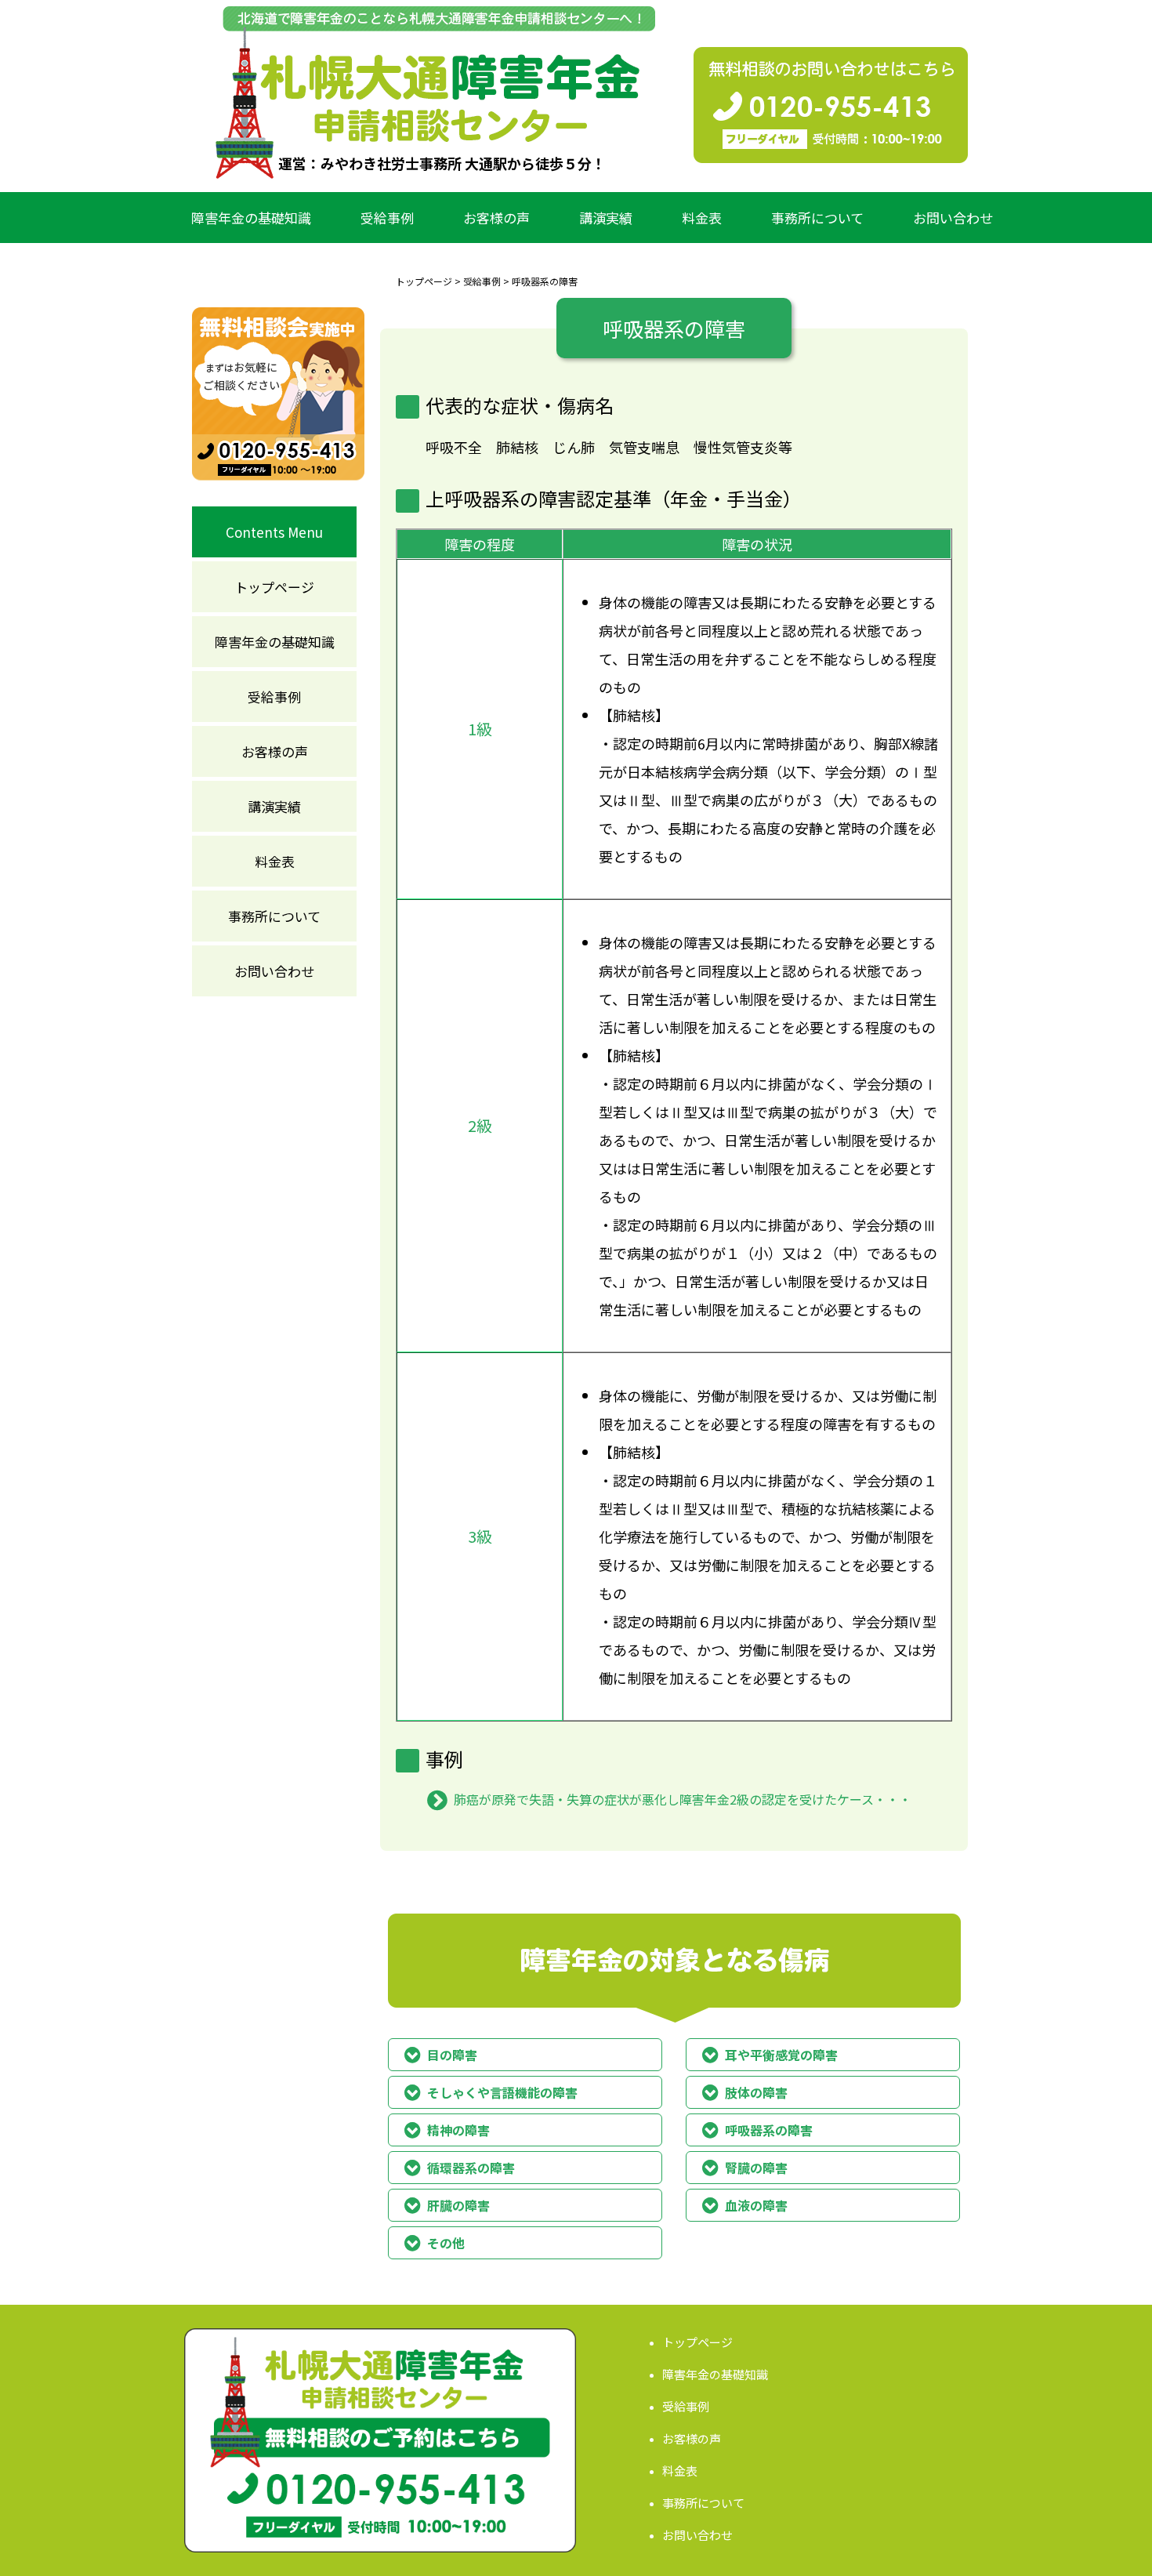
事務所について (817, 218)
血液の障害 (756, 2205)
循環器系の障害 (471, 2168)
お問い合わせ (953, 218)
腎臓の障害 (756, 2168)
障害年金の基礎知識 (251, 218)
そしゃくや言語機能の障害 (502, 2092)
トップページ (424, 281)
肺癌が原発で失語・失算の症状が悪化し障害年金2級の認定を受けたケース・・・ (683, 1799)
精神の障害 (458, 2130)
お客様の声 (496, 218)
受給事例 (387, 218)
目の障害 (452, 2055)
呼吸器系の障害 (769, 2130)
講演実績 (606, 218)
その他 (446, 2243)
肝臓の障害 (458, 2205)
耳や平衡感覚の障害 (781, 2055)
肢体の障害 (756, 2092)
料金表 (702, 218)
